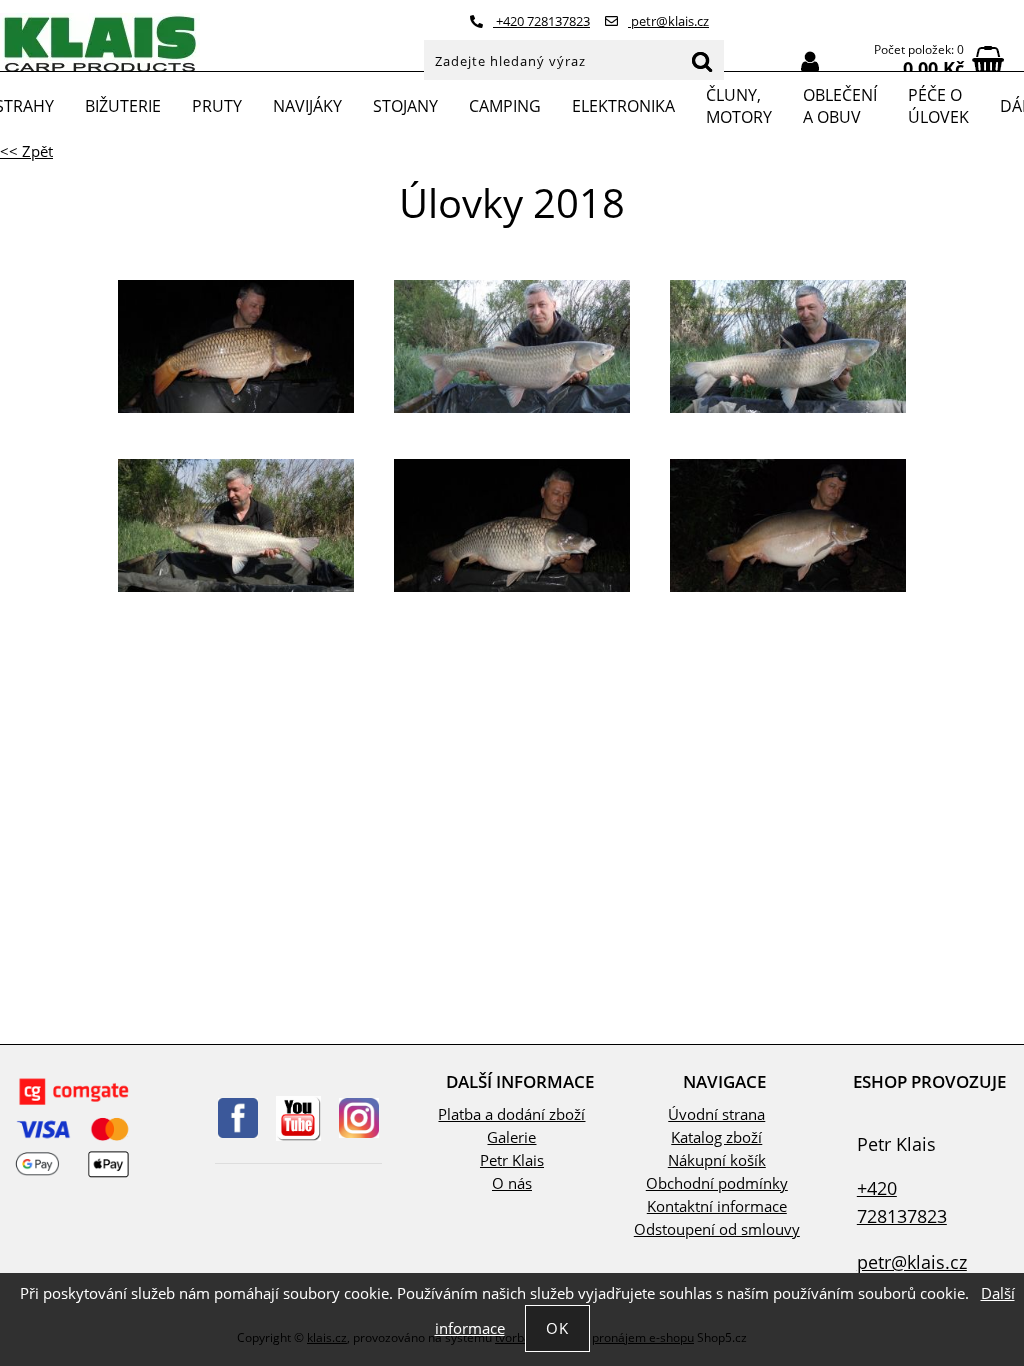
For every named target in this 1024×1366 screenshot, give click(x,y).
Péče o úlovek (938, 106)
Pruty (217, 106)
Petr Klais (512, 1160)
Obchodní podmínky (717, 1183)
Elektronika (623, 106)
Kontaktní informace (717, 1206)
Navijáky (307, 106)
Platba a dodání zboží (511, 1114)
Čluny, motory (739, 106)
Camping (505, 106)
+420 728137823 (541, 21)
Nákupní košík (717, 1160)
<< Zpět (26, 151)
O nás (512, 1183)
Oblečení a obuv (840, 106)
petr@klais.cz (668, 21)
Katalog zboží (716, 1137)
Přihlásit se (810, 62)
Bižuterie (123, 106)
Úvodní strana (716, 1114)
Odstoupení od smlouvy (717, 1229)
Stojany (405, 106)
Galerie (511, 1137)
